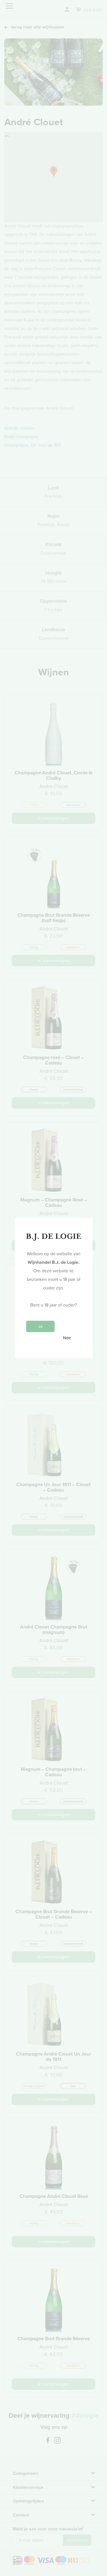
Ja (40, 1326)
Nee (67, 1338)
